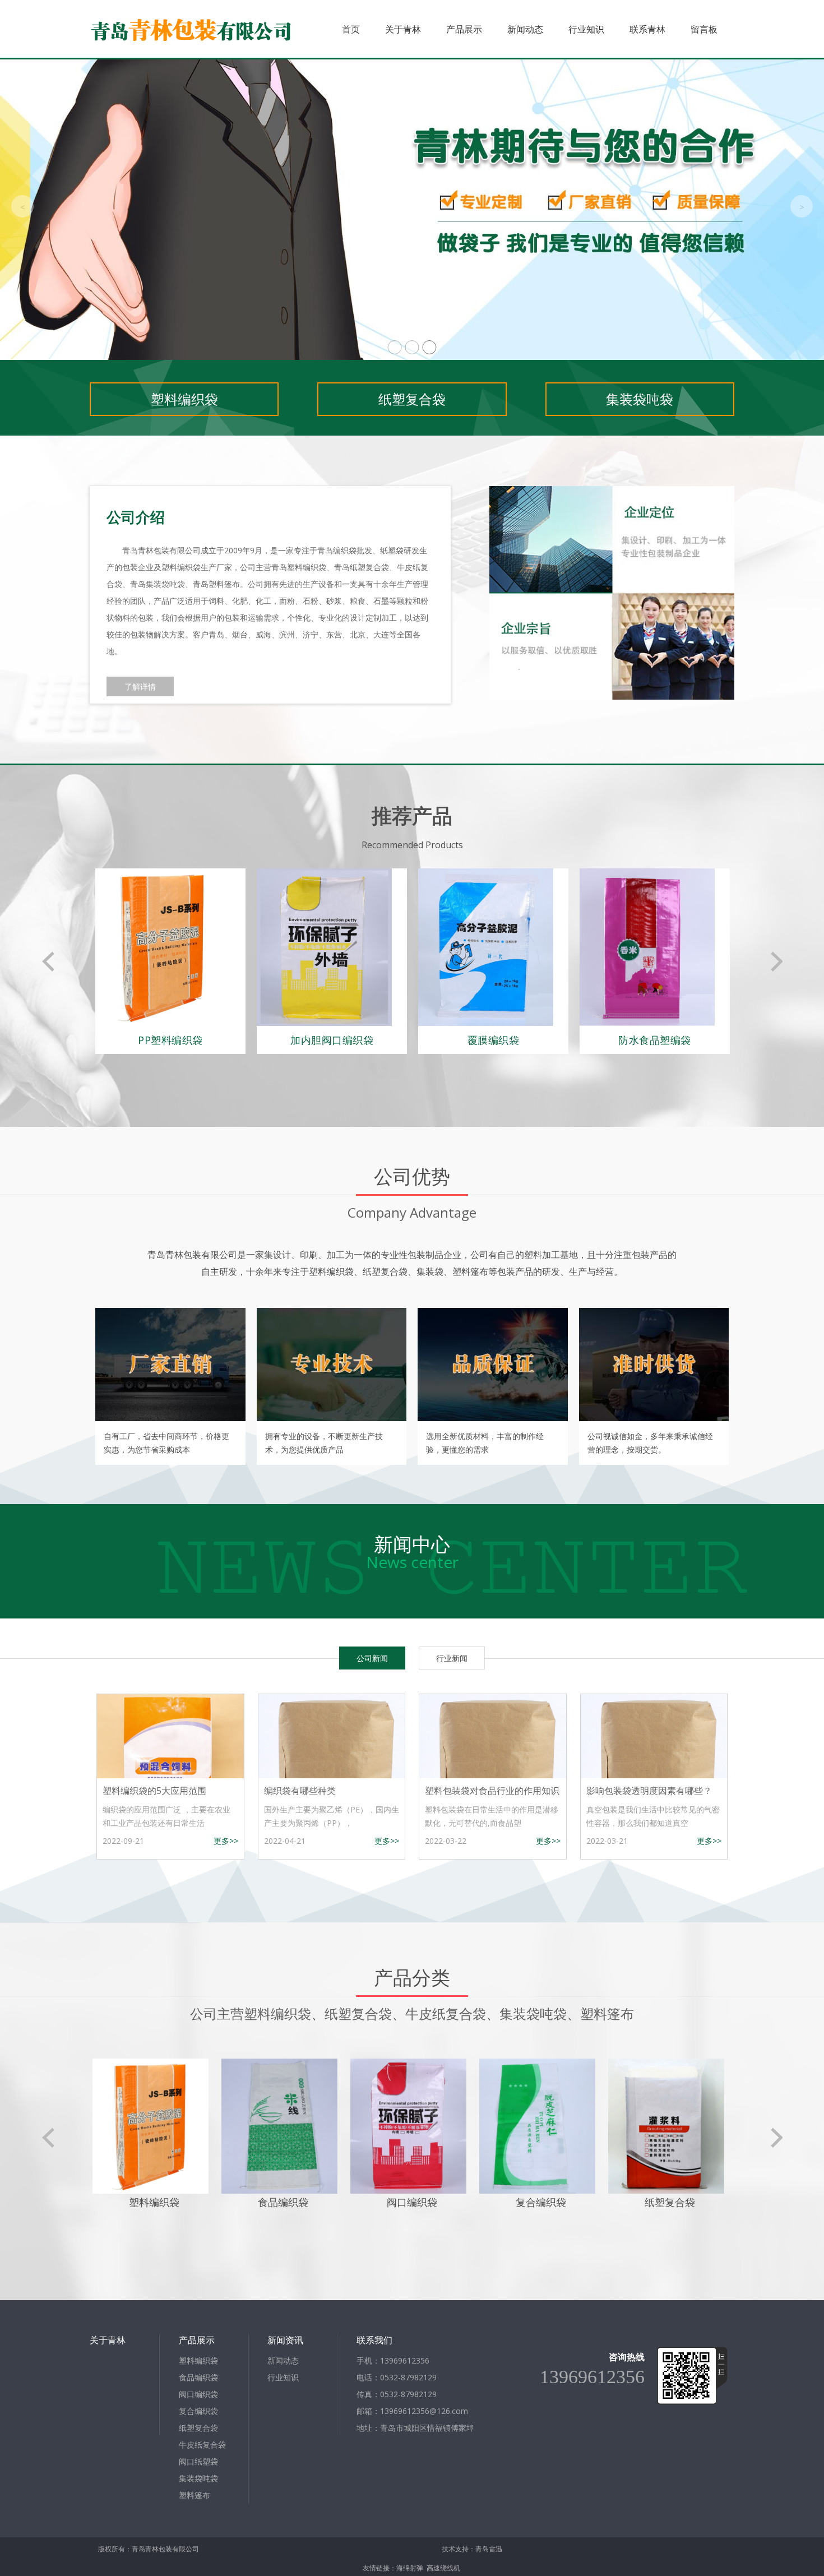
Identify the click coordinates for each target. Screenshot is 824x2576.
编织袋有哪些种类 (300, 1791)
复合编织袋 (198, 2411)
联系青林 (647, 29)
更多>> (226, 1841)
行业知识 (586, 29)
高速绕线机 (443, 2568)
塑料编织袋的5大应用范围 (154, 1791)
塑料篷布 (195, 2495)
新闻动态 (525, 29)
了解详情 (140, 686)
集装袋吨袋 (640, 399)
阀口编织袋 (198, 2394)
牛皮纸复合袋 (202, 2445)
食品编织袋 (198, 2377)
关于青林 (403, 29)
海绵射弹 (410, 2568)
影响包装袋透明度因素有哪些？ (649, 1791)
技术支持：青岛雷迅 (472, 2549)
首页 (351, 29)
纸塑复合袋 (412, 399)
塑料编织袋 (184, 399)
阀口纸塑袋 (198, 2461)
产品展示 (464, 29)
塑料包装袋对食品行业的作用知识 (492, 1791)
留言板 (704, 29)
